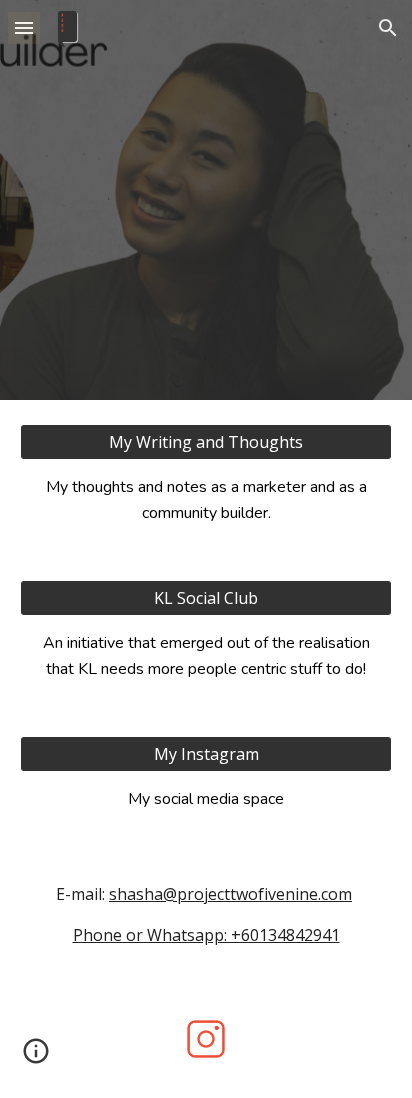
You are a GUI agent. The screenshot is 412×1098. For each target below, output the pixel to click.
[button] (24, 27)
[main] (206, 500)
